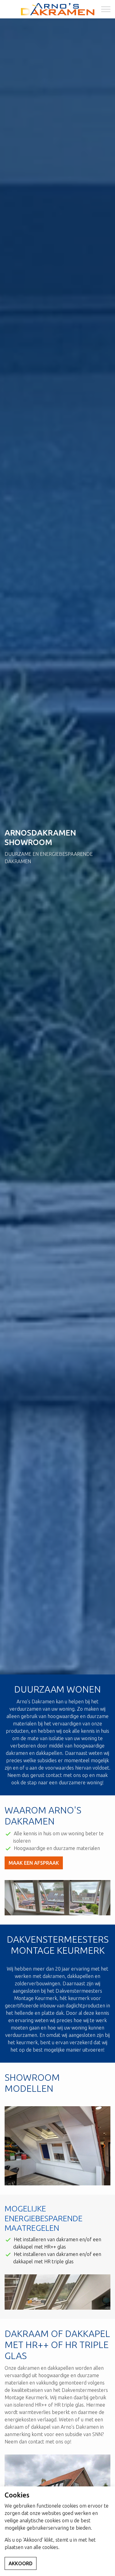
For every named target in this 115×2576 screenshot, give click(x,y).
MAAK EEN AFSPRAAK (34, 1863)
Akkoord (21, 2563)
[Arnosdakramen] (58, 9)
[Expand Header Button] (106, 9)
